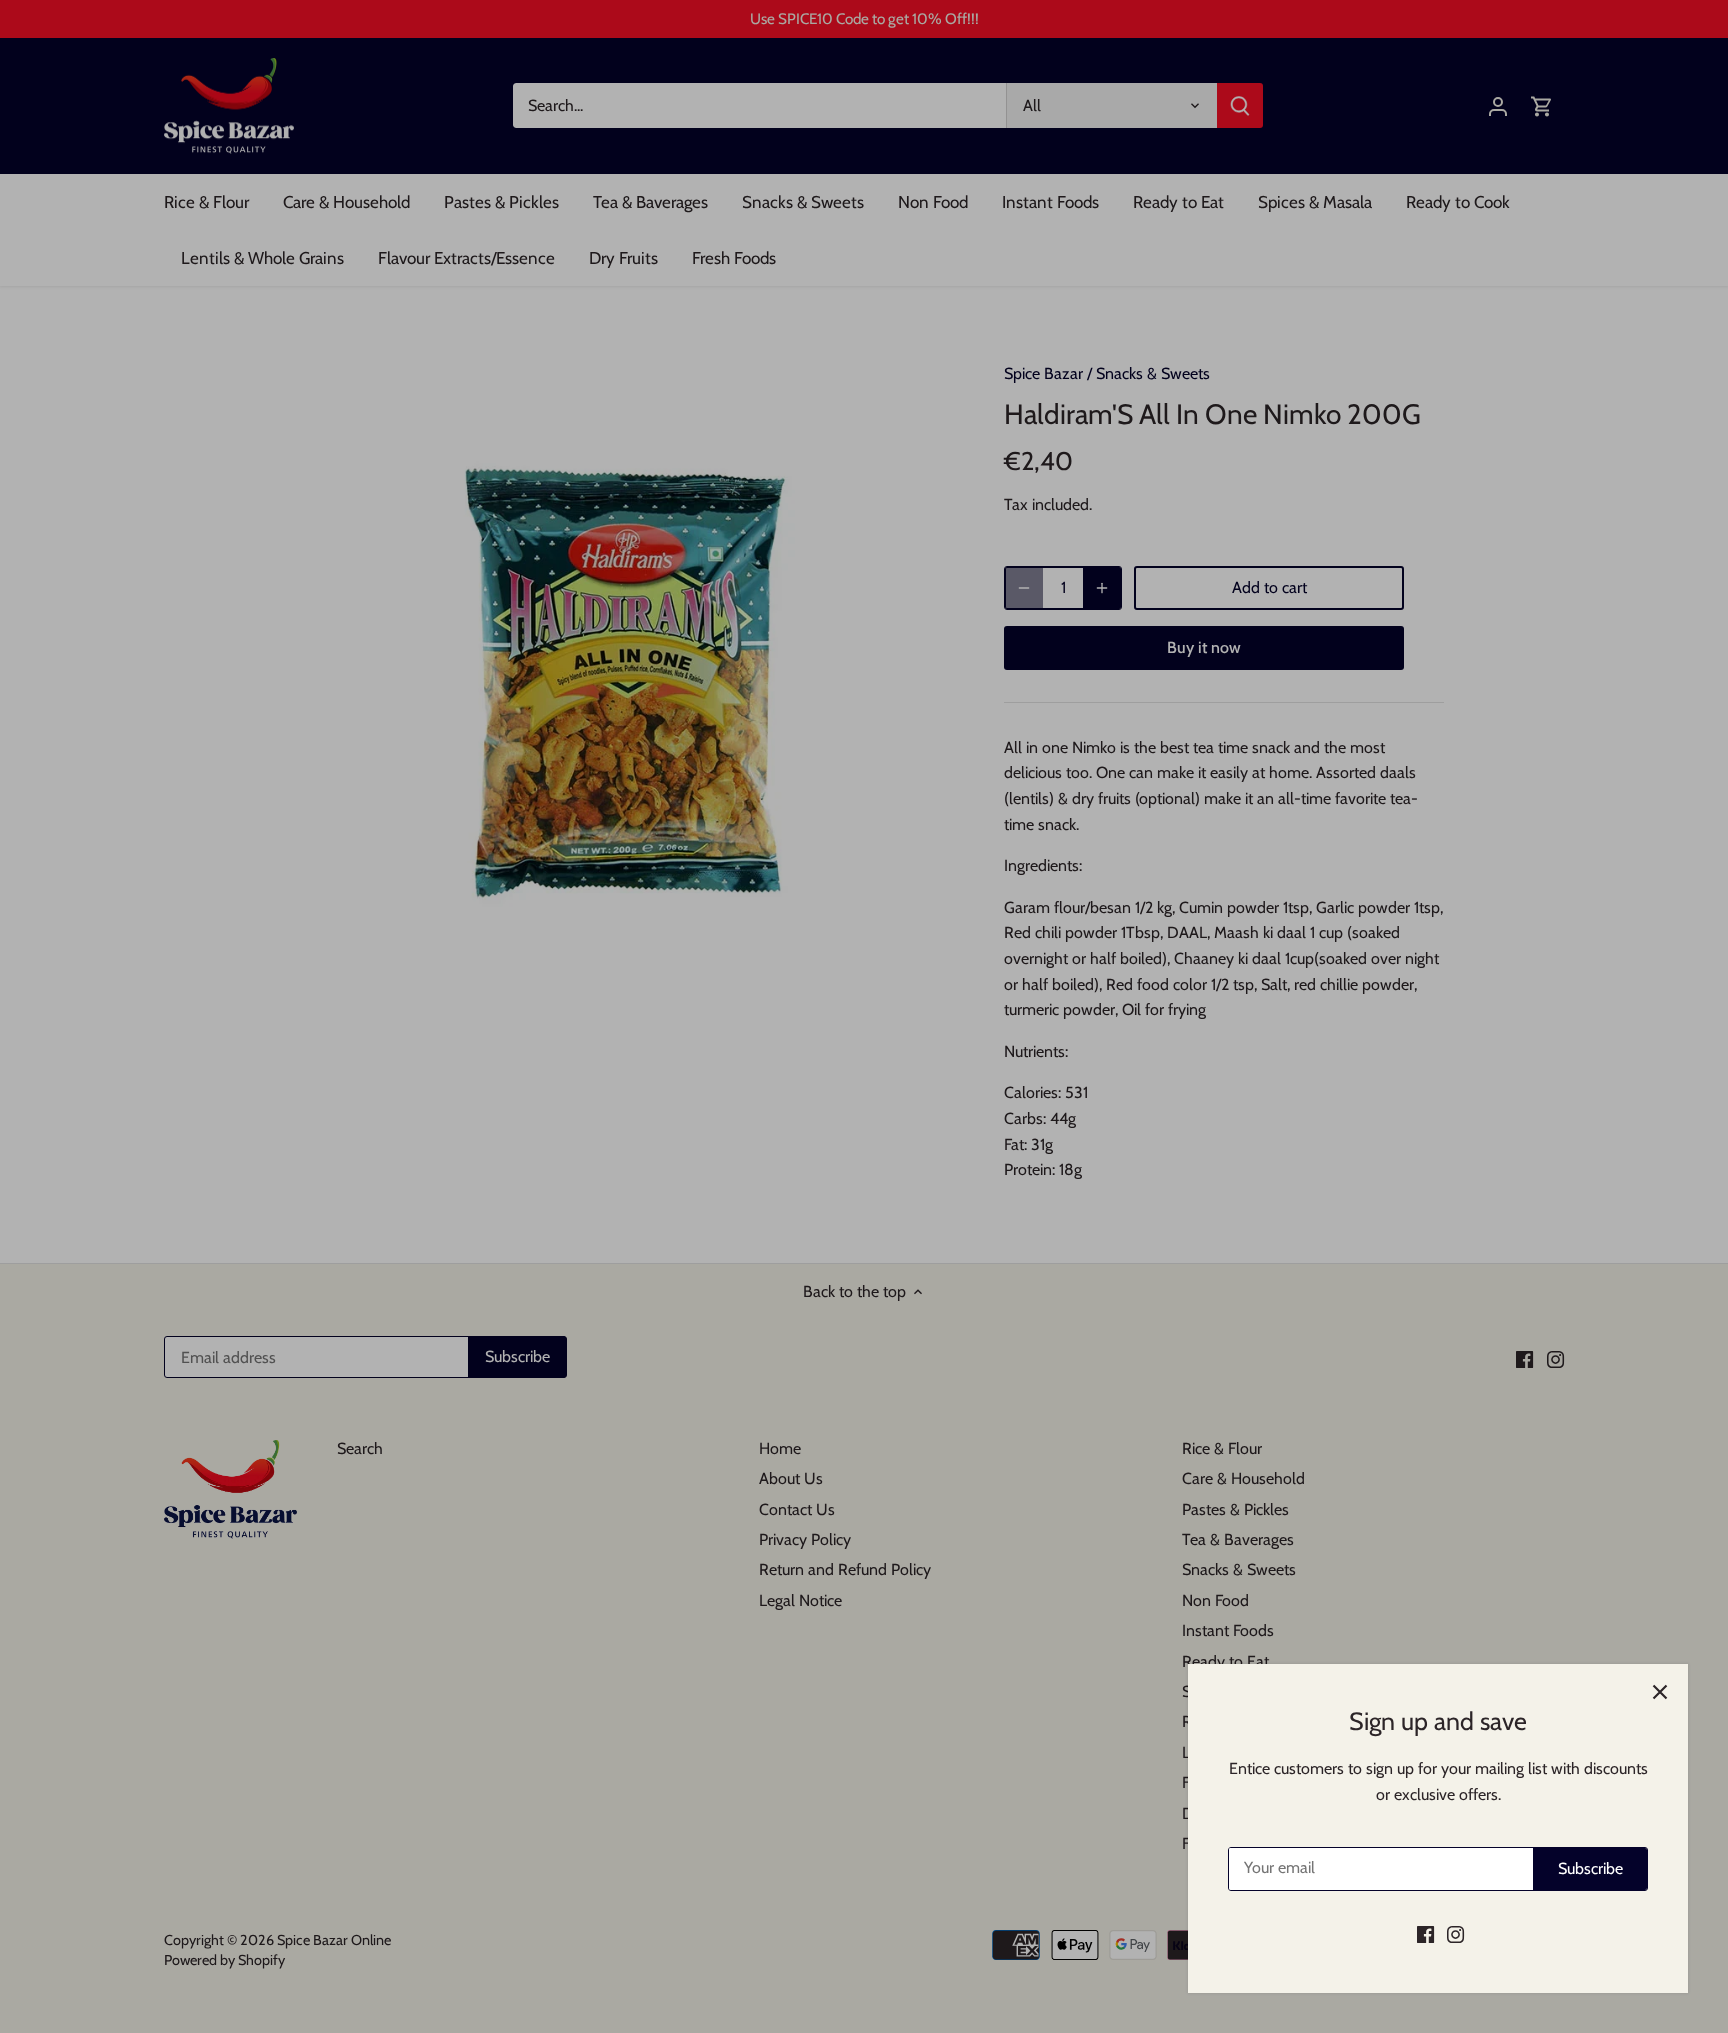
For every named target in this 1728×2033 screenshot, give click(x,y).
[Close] (1660, 1692)
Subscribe (1590, 1868)
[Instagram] (1455, 1934)
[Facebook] (1425, 1934)
